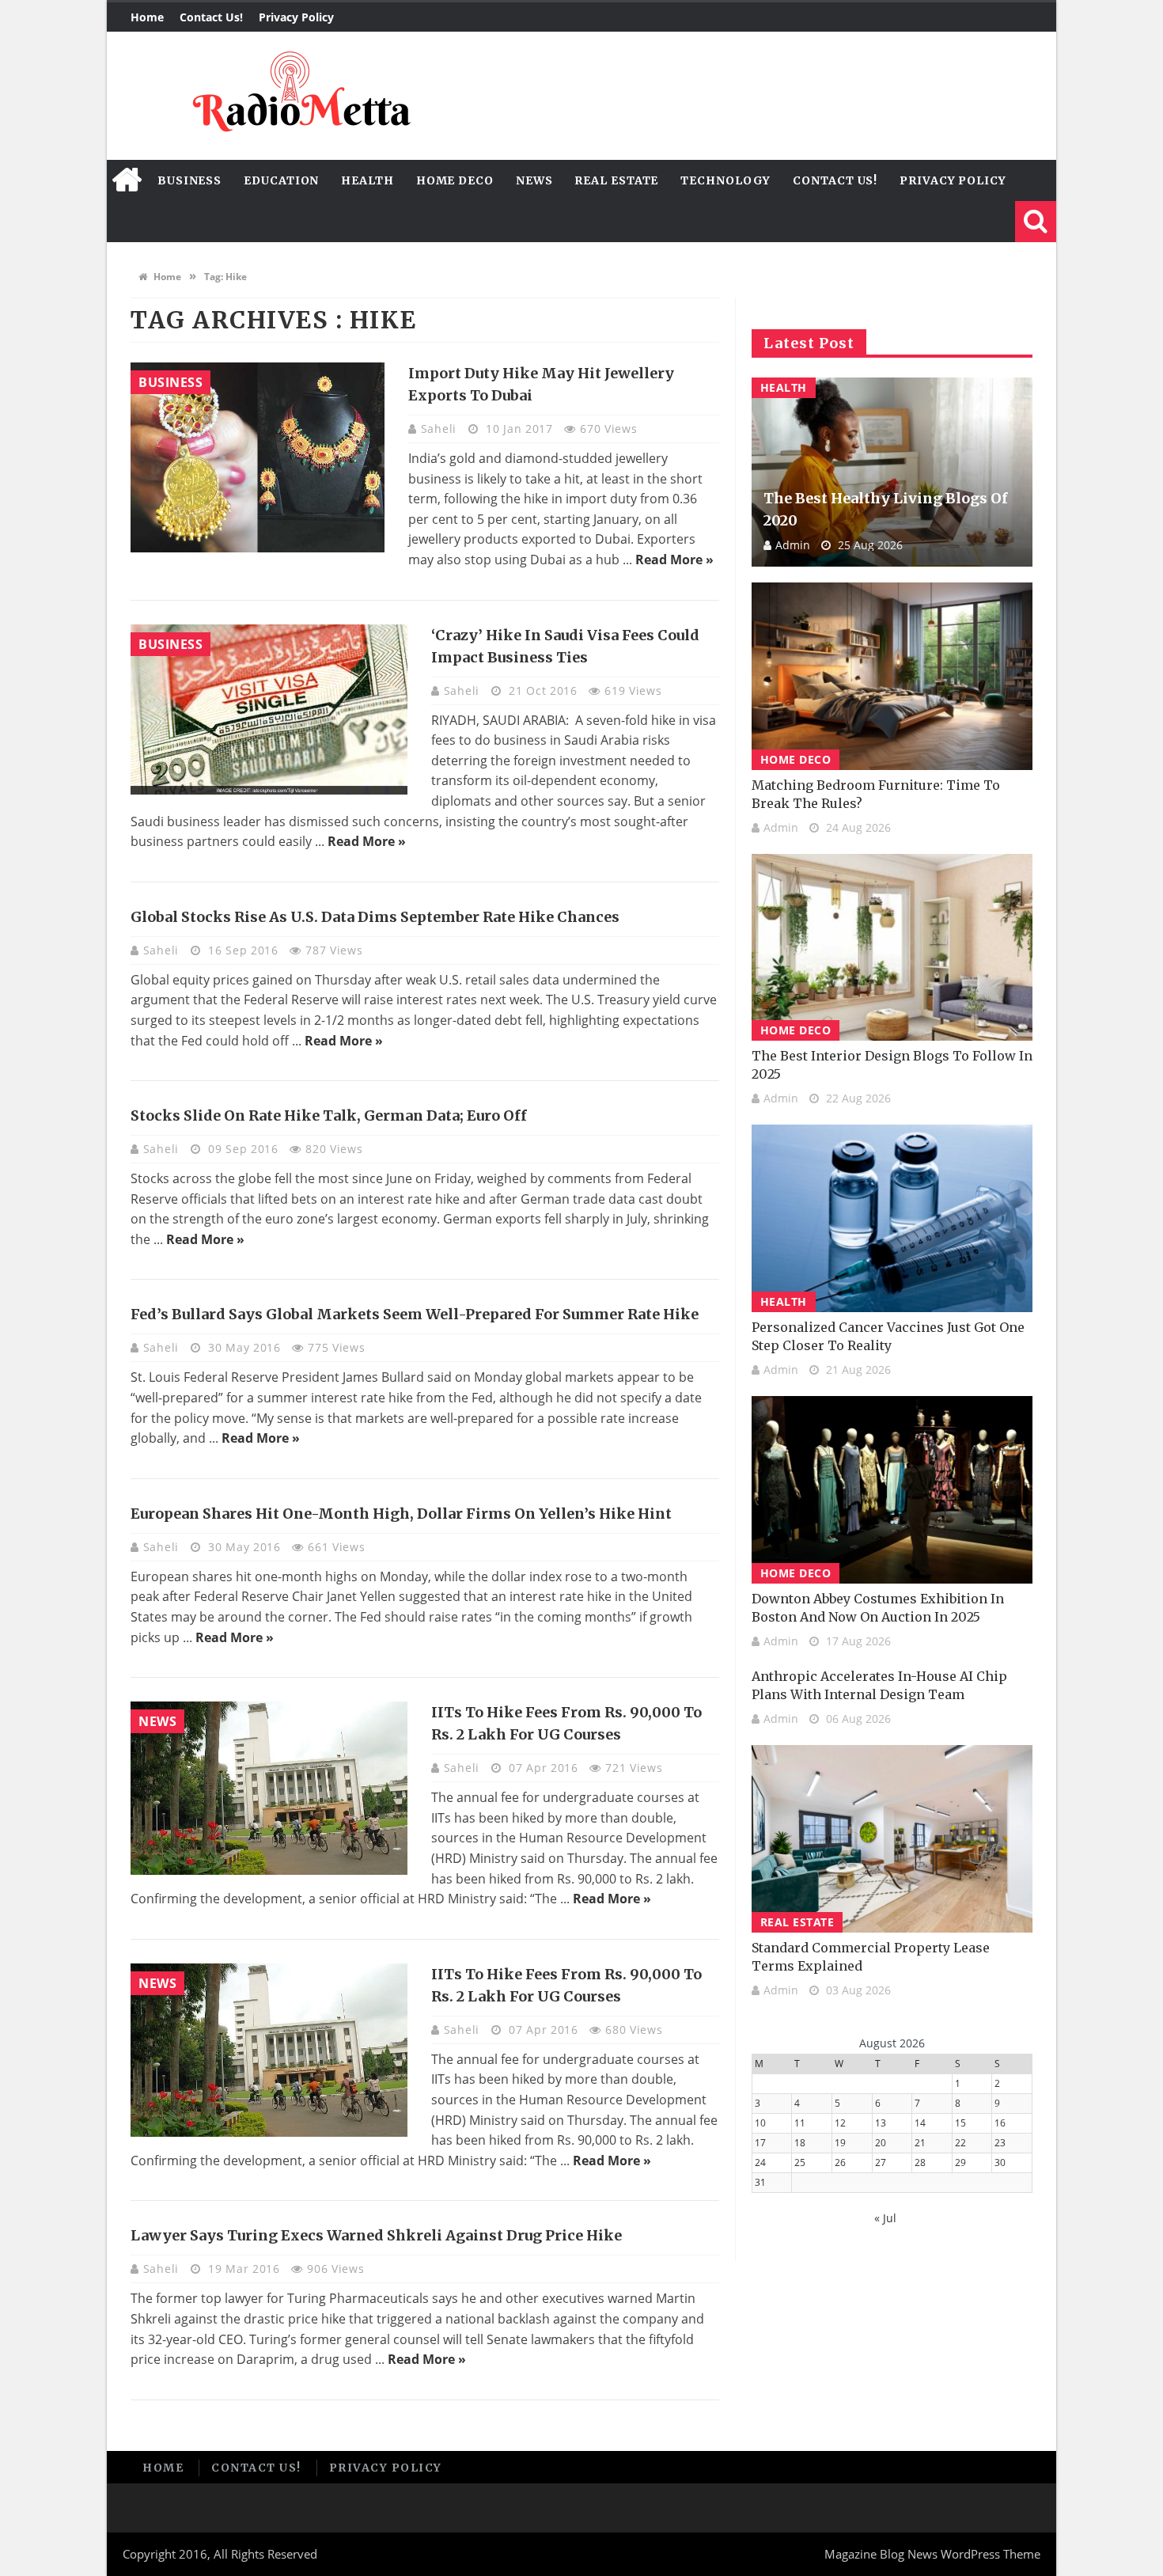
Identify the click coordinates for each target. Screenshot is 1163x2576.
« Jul (885, 2218)
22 (960, 2143)
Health (367, 180)
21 (920, 2143)
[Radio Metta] (299, 96)
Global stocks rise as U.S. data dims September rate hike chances (375, 917)
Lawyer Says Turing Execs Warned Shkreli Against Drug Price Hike (376, 2235)
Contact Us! (211, 17)
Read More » (674, 560)
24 (760, 2162)
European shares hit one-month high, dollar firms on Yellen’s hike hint (401, 1514)
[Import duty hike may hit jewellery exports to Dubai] (258, 457)
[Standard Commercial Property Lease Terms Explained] (892, 1839)
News (534, 180)
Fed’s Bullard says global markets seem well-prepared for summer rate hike (415, 1314)
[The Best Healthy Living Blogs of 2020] (892, 472)
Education (281, 180)
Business (189, 180)
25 (800, 2162)
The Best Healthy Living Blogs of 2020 (886, 509)
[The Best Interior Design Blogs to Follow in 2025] (892, 948)
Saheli (441, 429)
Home (147, 17)
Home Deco (455, 180)
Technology (725, 180)
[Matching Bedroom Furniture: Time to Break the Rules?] (892, 676)
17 (760, 2143)
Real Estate (616, 180)
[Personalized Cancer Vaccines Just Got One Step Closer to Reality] (892, 1218)
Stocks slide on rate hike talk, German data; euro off (329, 1115)
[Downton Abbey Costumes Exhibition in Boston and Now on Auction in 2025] (892, 1490)
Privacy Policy (296, 17)
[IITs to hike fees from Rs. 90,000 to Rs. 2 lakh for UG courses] (269, 1788)
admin (793, 545)
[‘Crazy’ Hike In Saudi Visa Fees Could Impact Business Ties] (269, 709)
